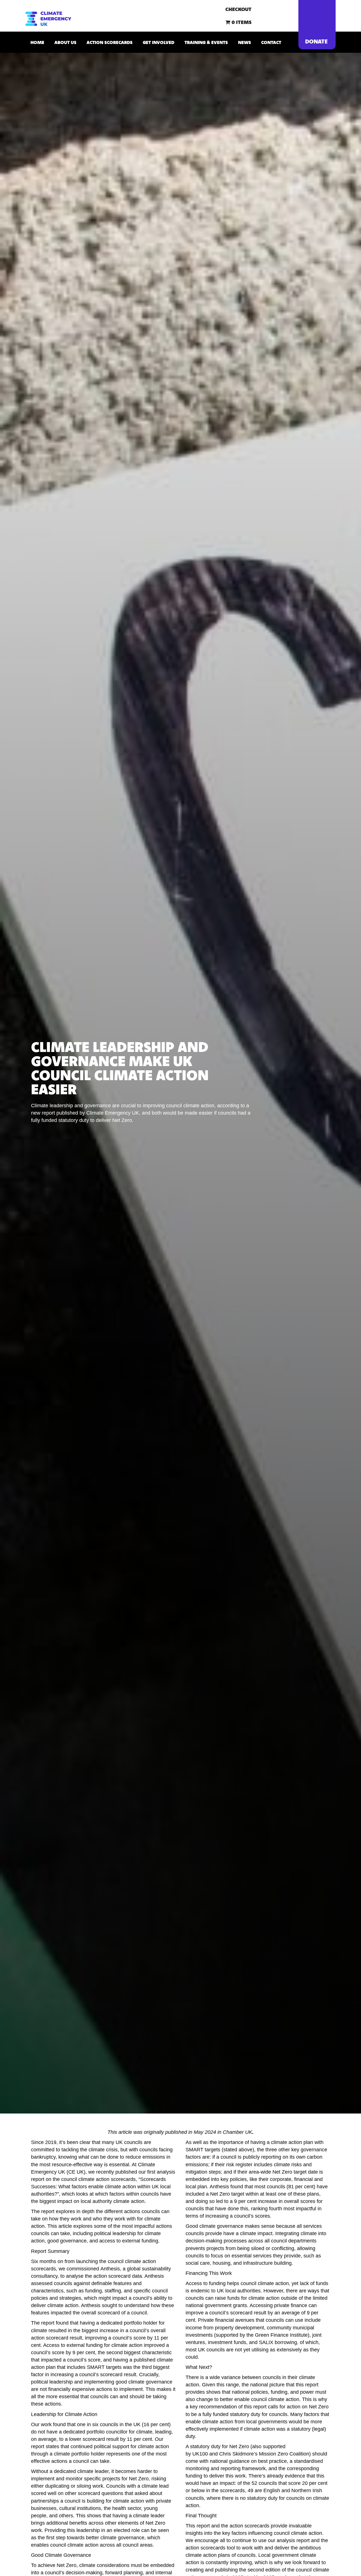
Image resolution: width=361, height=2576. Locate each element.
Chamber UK (237, 2132)
